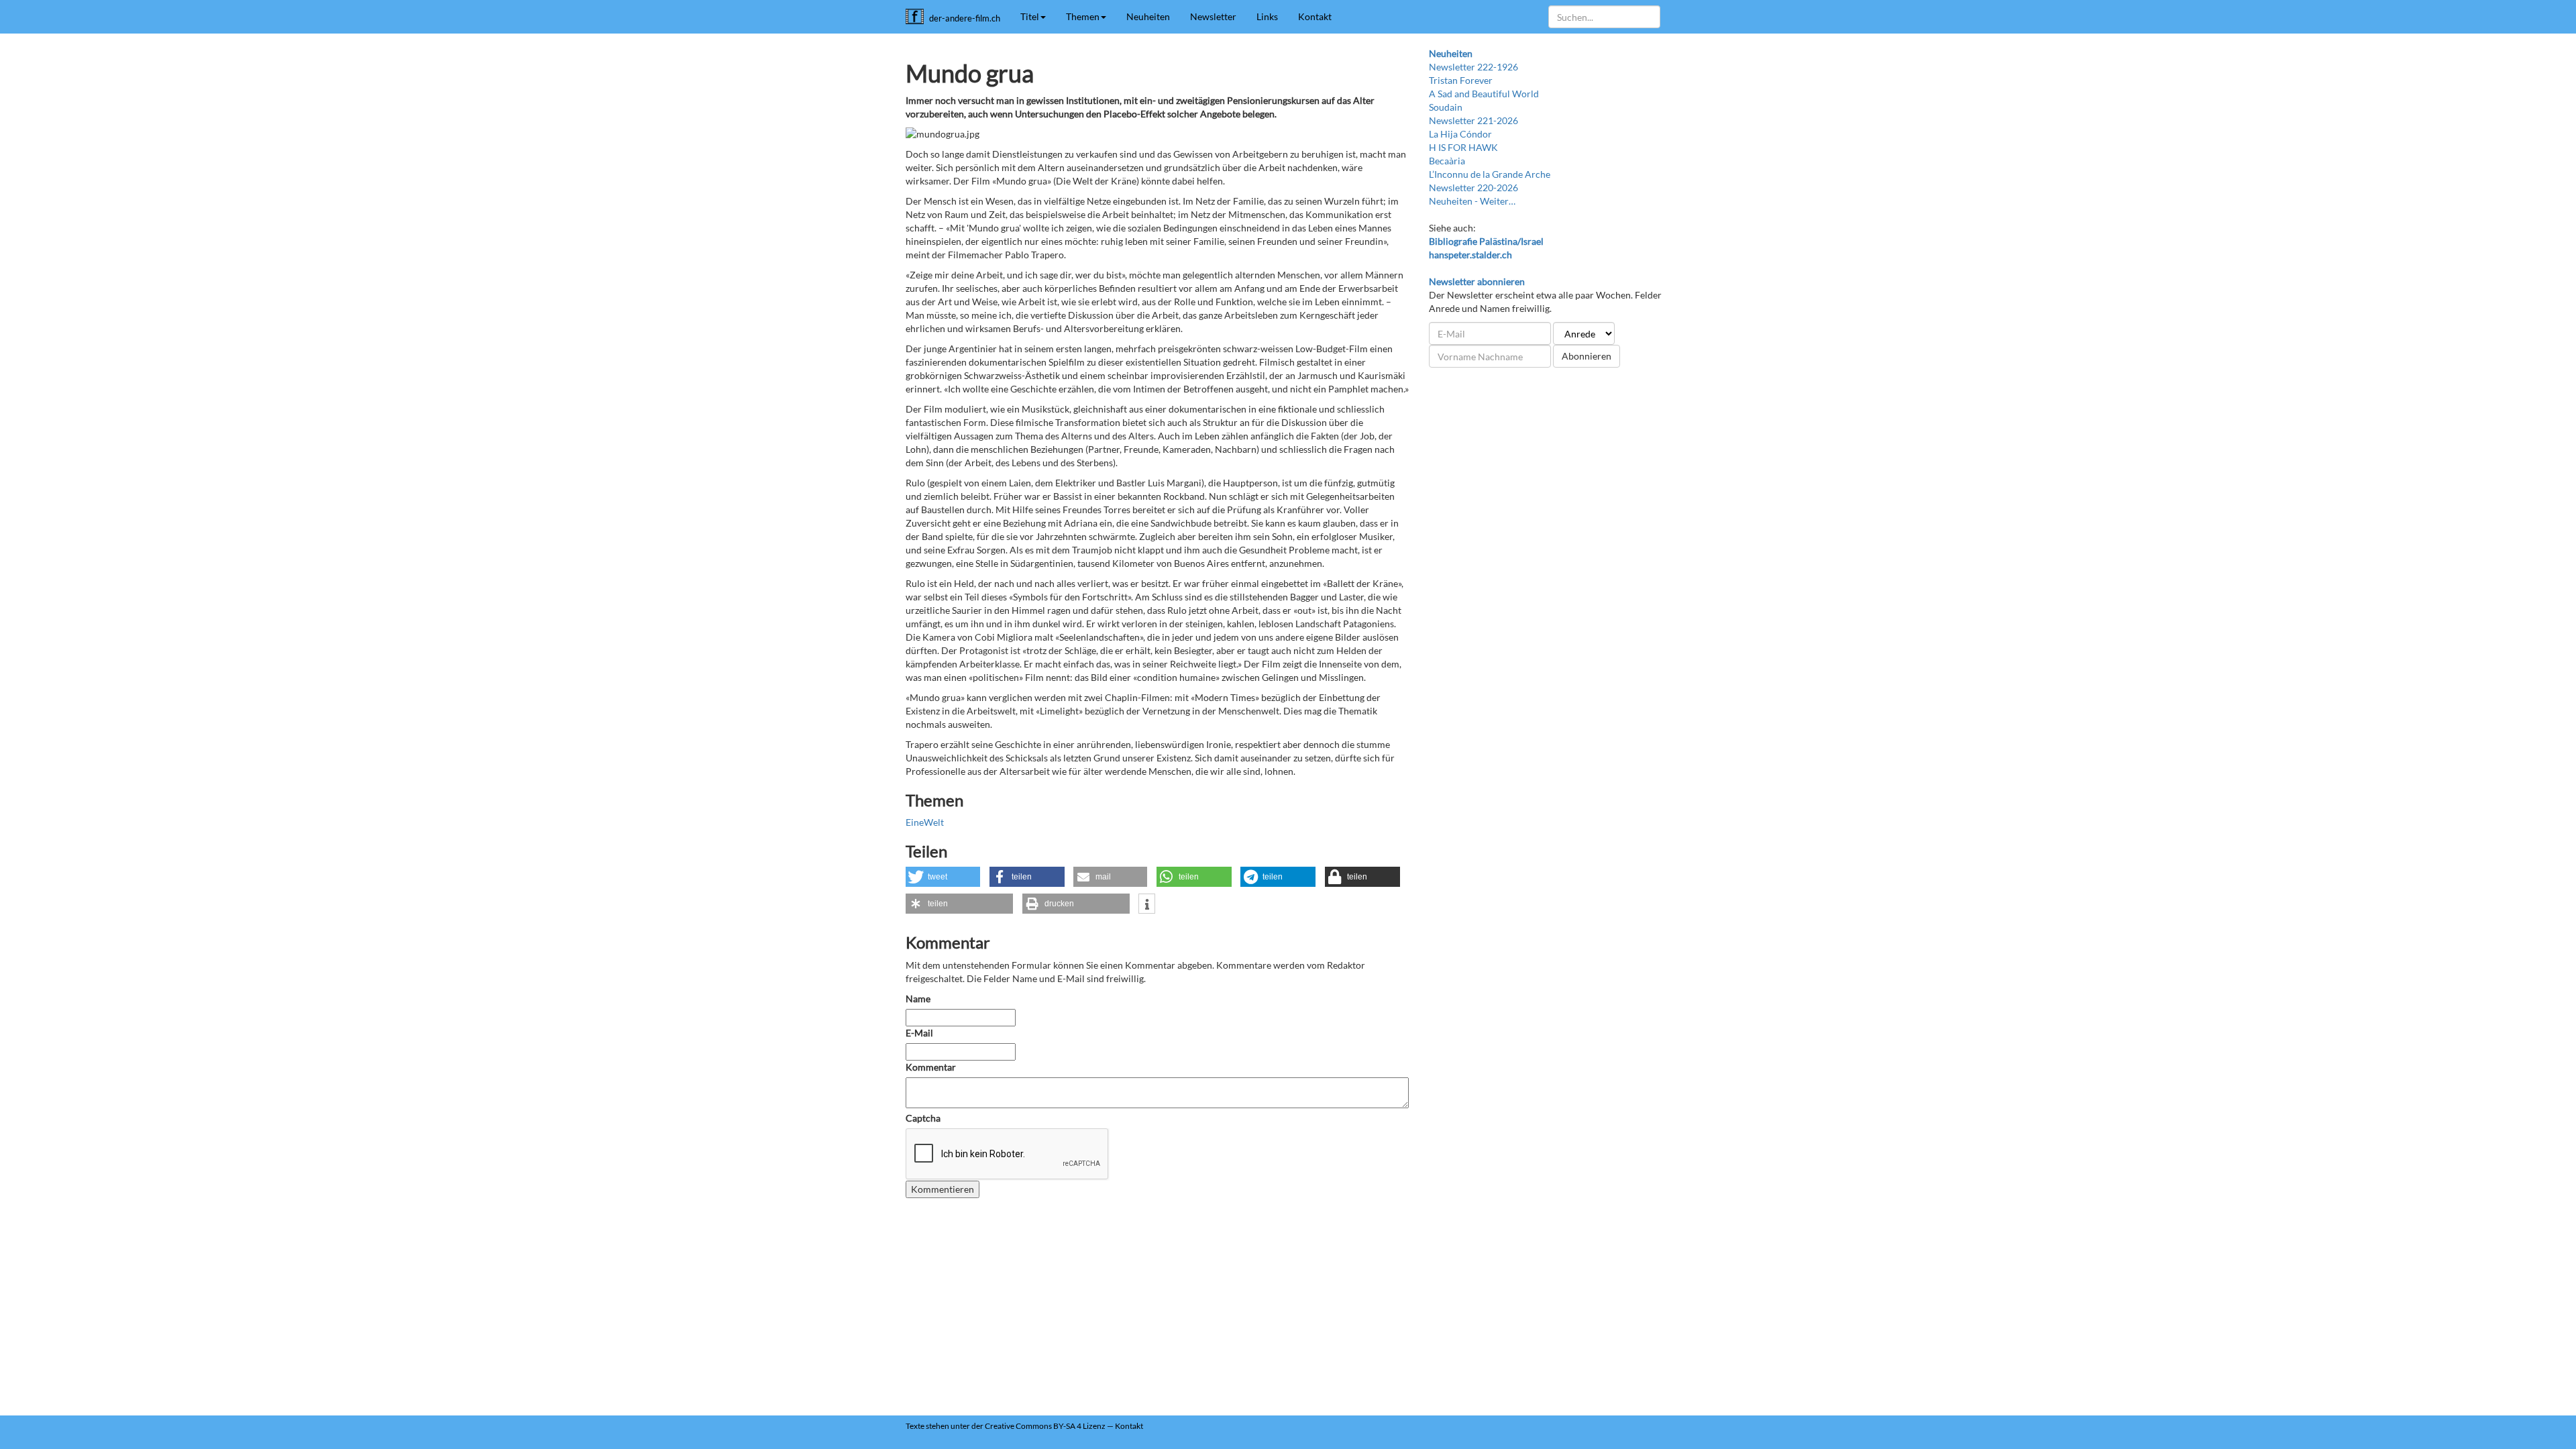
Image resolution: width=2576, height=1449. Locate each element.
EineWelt (925, 822)
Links (1267, 16)
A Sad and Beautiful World (1484, 94)
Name (918, 999)
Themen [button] (1083, 16)
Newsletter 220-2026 (1473, 187)
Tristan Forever (1461, 80)
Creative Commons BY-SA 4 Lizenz (1045, 1426)
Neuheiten (1148, 16)
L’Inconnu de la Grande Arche (1490, 174)
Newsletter (1213, 16)
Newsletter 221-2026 (1473, 120)
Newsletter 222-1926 (1473, 67)
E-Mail (919, 1033)
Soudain (1446, 107)
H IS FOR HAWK (1463, 147)
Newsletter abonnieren (1477, 281)
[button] (943, 877)
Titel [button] (1030, 16)
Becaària (1447, 161)
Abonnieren (1587, 356)
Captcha (923, 1118)
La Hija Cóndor (1460, 134)
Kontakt (1315, 16)
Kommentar (932, 1067)
